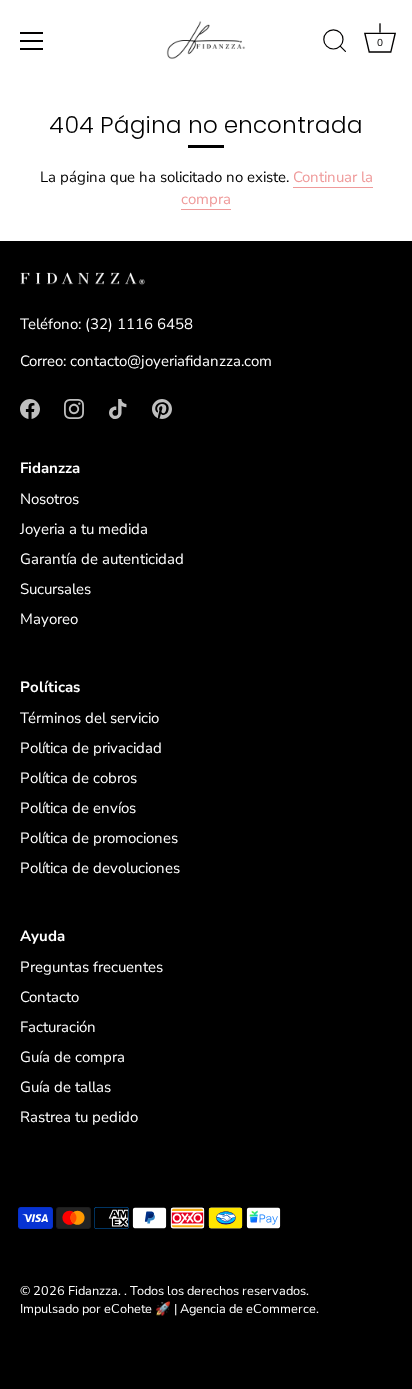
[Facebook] (30, 408)
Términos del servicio (89, 718)
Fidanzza (93, 1291)
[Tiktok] (118, 408)
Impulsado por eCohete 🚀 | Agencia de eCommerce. (169, 1309)
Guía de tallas (65, 1087)
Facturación (58, 1027)
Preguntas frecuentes (91, 967)
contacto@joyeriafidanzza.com (171, 361)
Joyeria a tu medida (84, 529)
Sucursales (55, 589)
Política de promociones (99, 838)
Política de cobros (78, 778)
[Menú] (32, 41)
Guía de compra (72, 1057)
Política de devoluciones (100, 868)
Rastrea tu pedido (79, 1117)
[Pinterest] (162, 408)
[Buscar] (335, 44)
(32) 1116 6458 (139, 324)
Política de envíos (78, 808)
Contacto (49, 997)
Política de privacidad (91, 748)
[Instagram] (74, 408)
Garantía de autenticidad (102, 559)
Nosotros (49, 499)
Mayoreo (49, 619)
